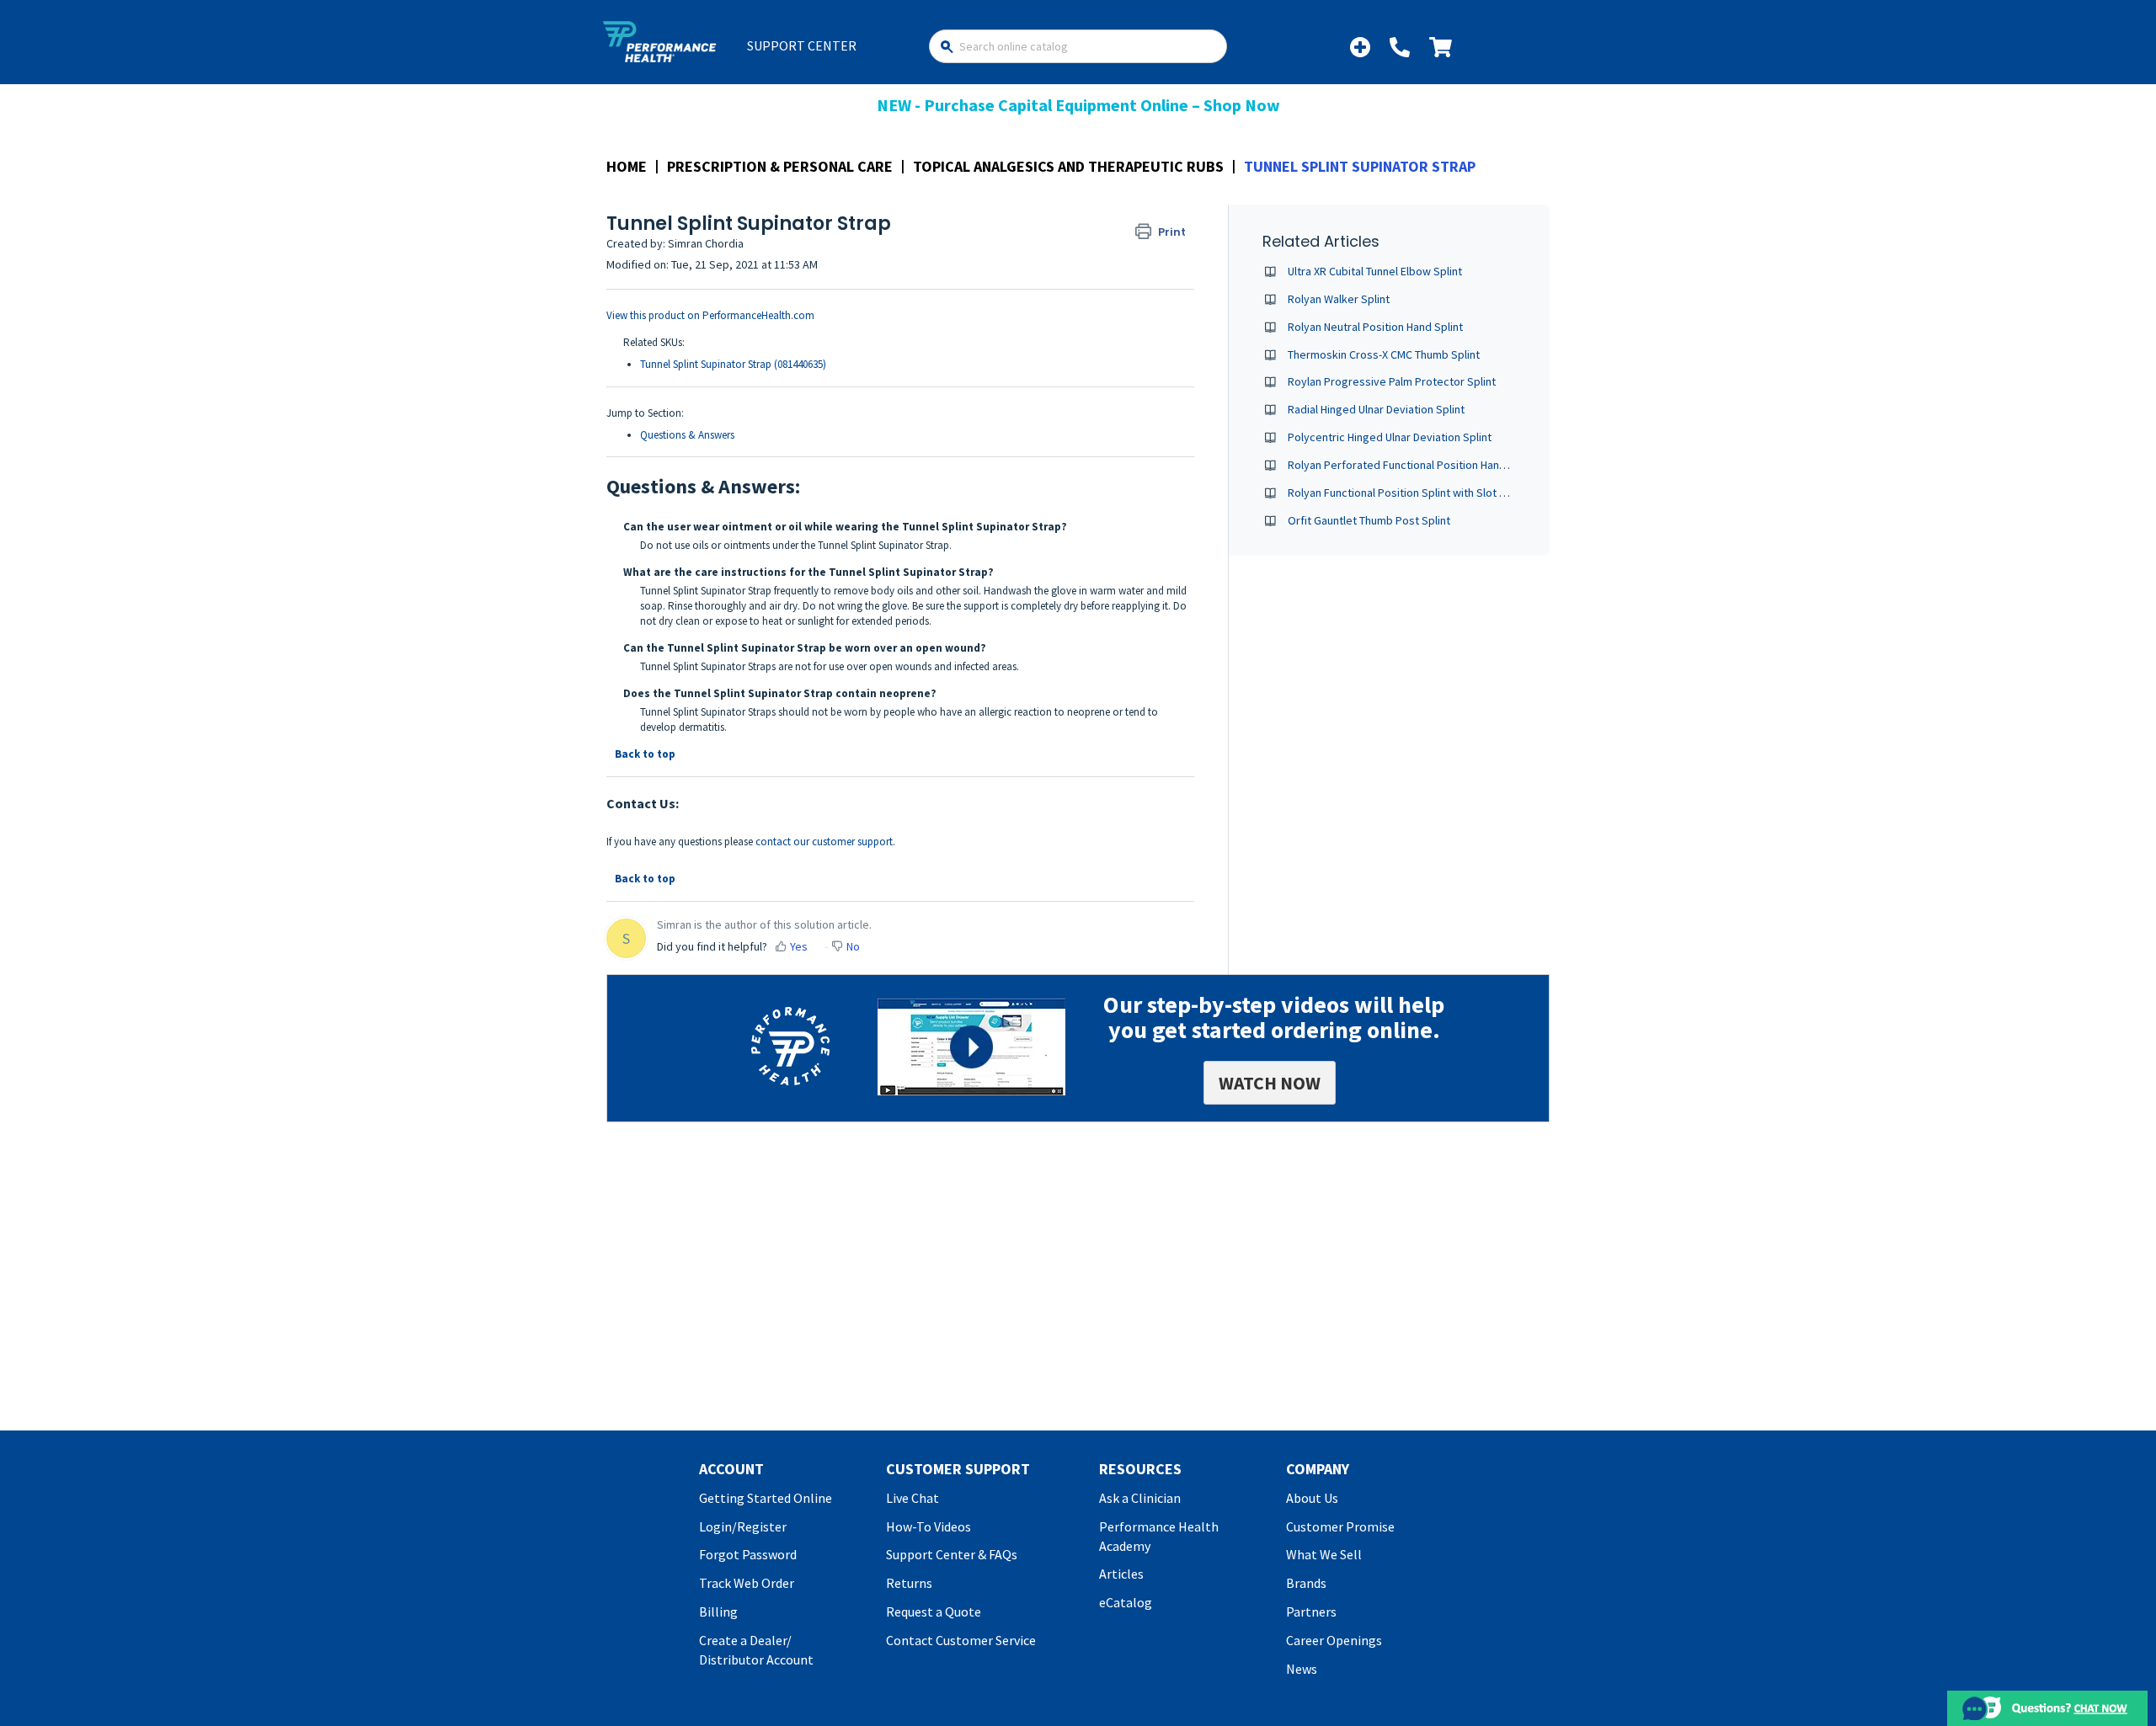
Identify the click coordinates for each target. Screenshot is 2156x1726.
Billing (718, 1611)
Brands (1306, 1583)
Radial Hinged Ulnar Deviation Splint (1376, 409)
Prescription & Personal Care (780, 166)
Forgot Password (748, 1554)
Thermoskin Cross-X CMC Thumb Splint (1384, 354)
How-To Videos (929, 1526)
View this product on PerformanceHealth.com (710, 315)
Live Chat (913, 1498)
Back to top (645, 754)
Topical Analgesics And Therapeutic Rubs (1068, 166)
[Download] (1047, 658)
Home (627, 166)
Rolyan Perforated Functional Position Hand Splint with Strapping (1450, 465)
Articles (1121, 1574)
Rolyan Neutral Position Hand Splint (1375, 327)
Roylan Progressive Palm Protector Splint (1392, 381)
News (1302, 1669)
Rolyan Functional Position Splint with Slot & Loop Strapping (1437, 493)
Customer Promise (1340, 1526)
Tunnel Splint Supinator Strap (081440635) (733, 364)
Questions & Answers (687, 435)
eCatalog (1126, 1602)
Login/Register (743, 1526)
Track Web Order (747, 1583)
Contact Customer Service (961, 1640)
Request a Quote (934, 1611)
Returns (909, 1583)
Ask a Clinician (1140, 1498)
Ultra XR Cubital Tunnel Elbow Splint (1375, 271)
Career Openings (1334, 1640)
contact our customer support (824, 842)
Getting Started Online (766, 1498)
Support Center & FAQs (952, 1554)
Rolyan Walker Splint (1339, 299)
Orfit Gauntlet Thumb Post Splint (1369, 520)
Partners (1311, 1611)
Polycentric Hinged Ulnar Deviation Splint (1390, 437)
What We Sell (1324, 1554)
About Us (1312, 1498)
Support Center (802, 45)
